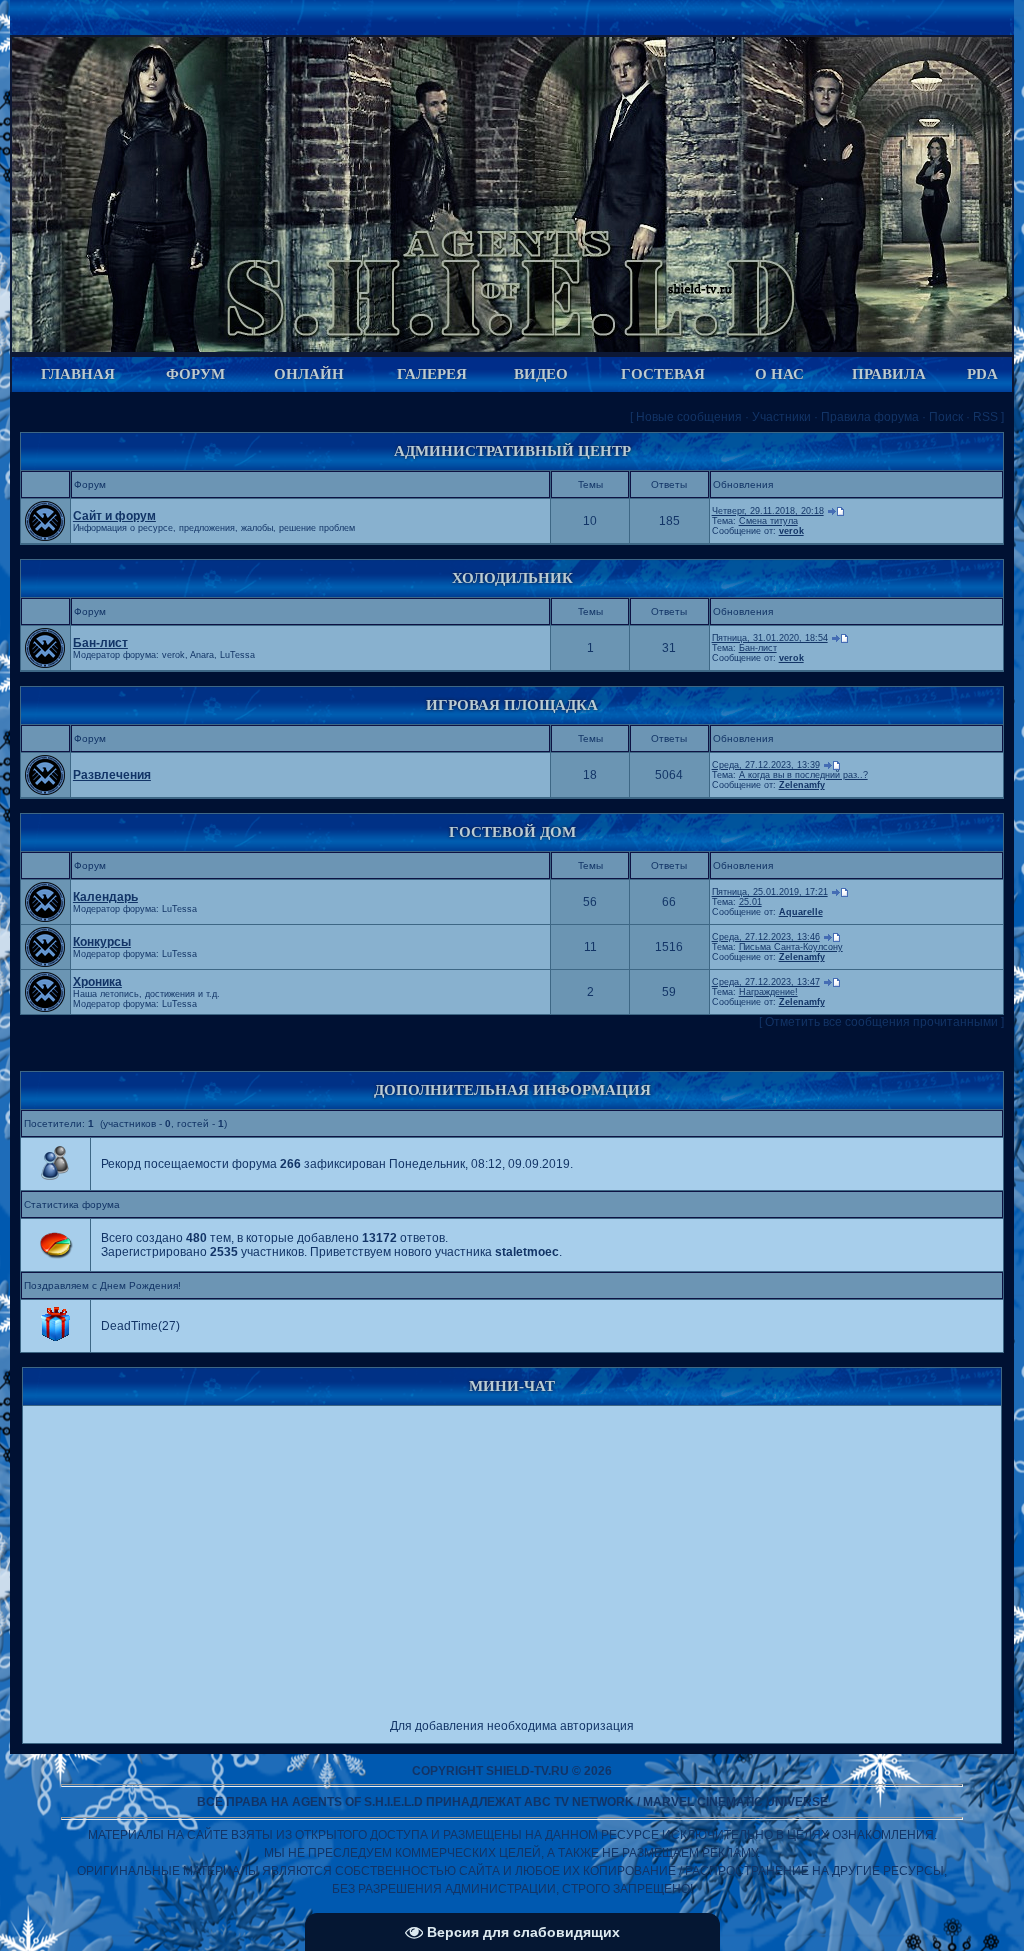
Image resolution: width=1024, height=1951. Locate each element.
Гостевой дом (512, 832)
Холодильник (512, 578)
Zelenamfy (802, 785)
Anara (202, 655)
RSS (985, 417)
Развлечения (112, 775)
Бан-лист (100, 643)
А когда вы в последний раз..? (803, 775)
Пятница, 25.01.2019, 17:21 (770, 892)
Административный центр (512, 451)
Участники (781, 417)
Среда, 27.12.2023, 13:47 (766, 982)
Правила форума (870, 417)
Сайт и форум (114, 516)
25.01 (750, 902)
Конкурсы (102, 942)
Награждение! (768, 992)
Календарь (105, 897)
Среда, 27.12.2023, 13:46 (766, 937)
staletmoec (527, 1252)
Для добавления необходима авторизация (512, 1726)
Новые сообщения (689, 417)
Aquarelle (801, 912)
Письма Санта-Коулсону (791, 947)
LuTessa (237, 655)
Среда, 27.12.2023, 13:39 (766, 765)
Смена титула (768, 521)
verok (791, 531)
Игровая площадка (512, 705)
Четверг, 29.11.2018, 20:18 (768, 511)
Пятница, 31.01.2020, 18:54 (770, 638)
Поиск (946, 417)
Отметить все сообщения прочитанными (881, 1022)
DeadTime (129, 1326)
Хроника (97, 982)
